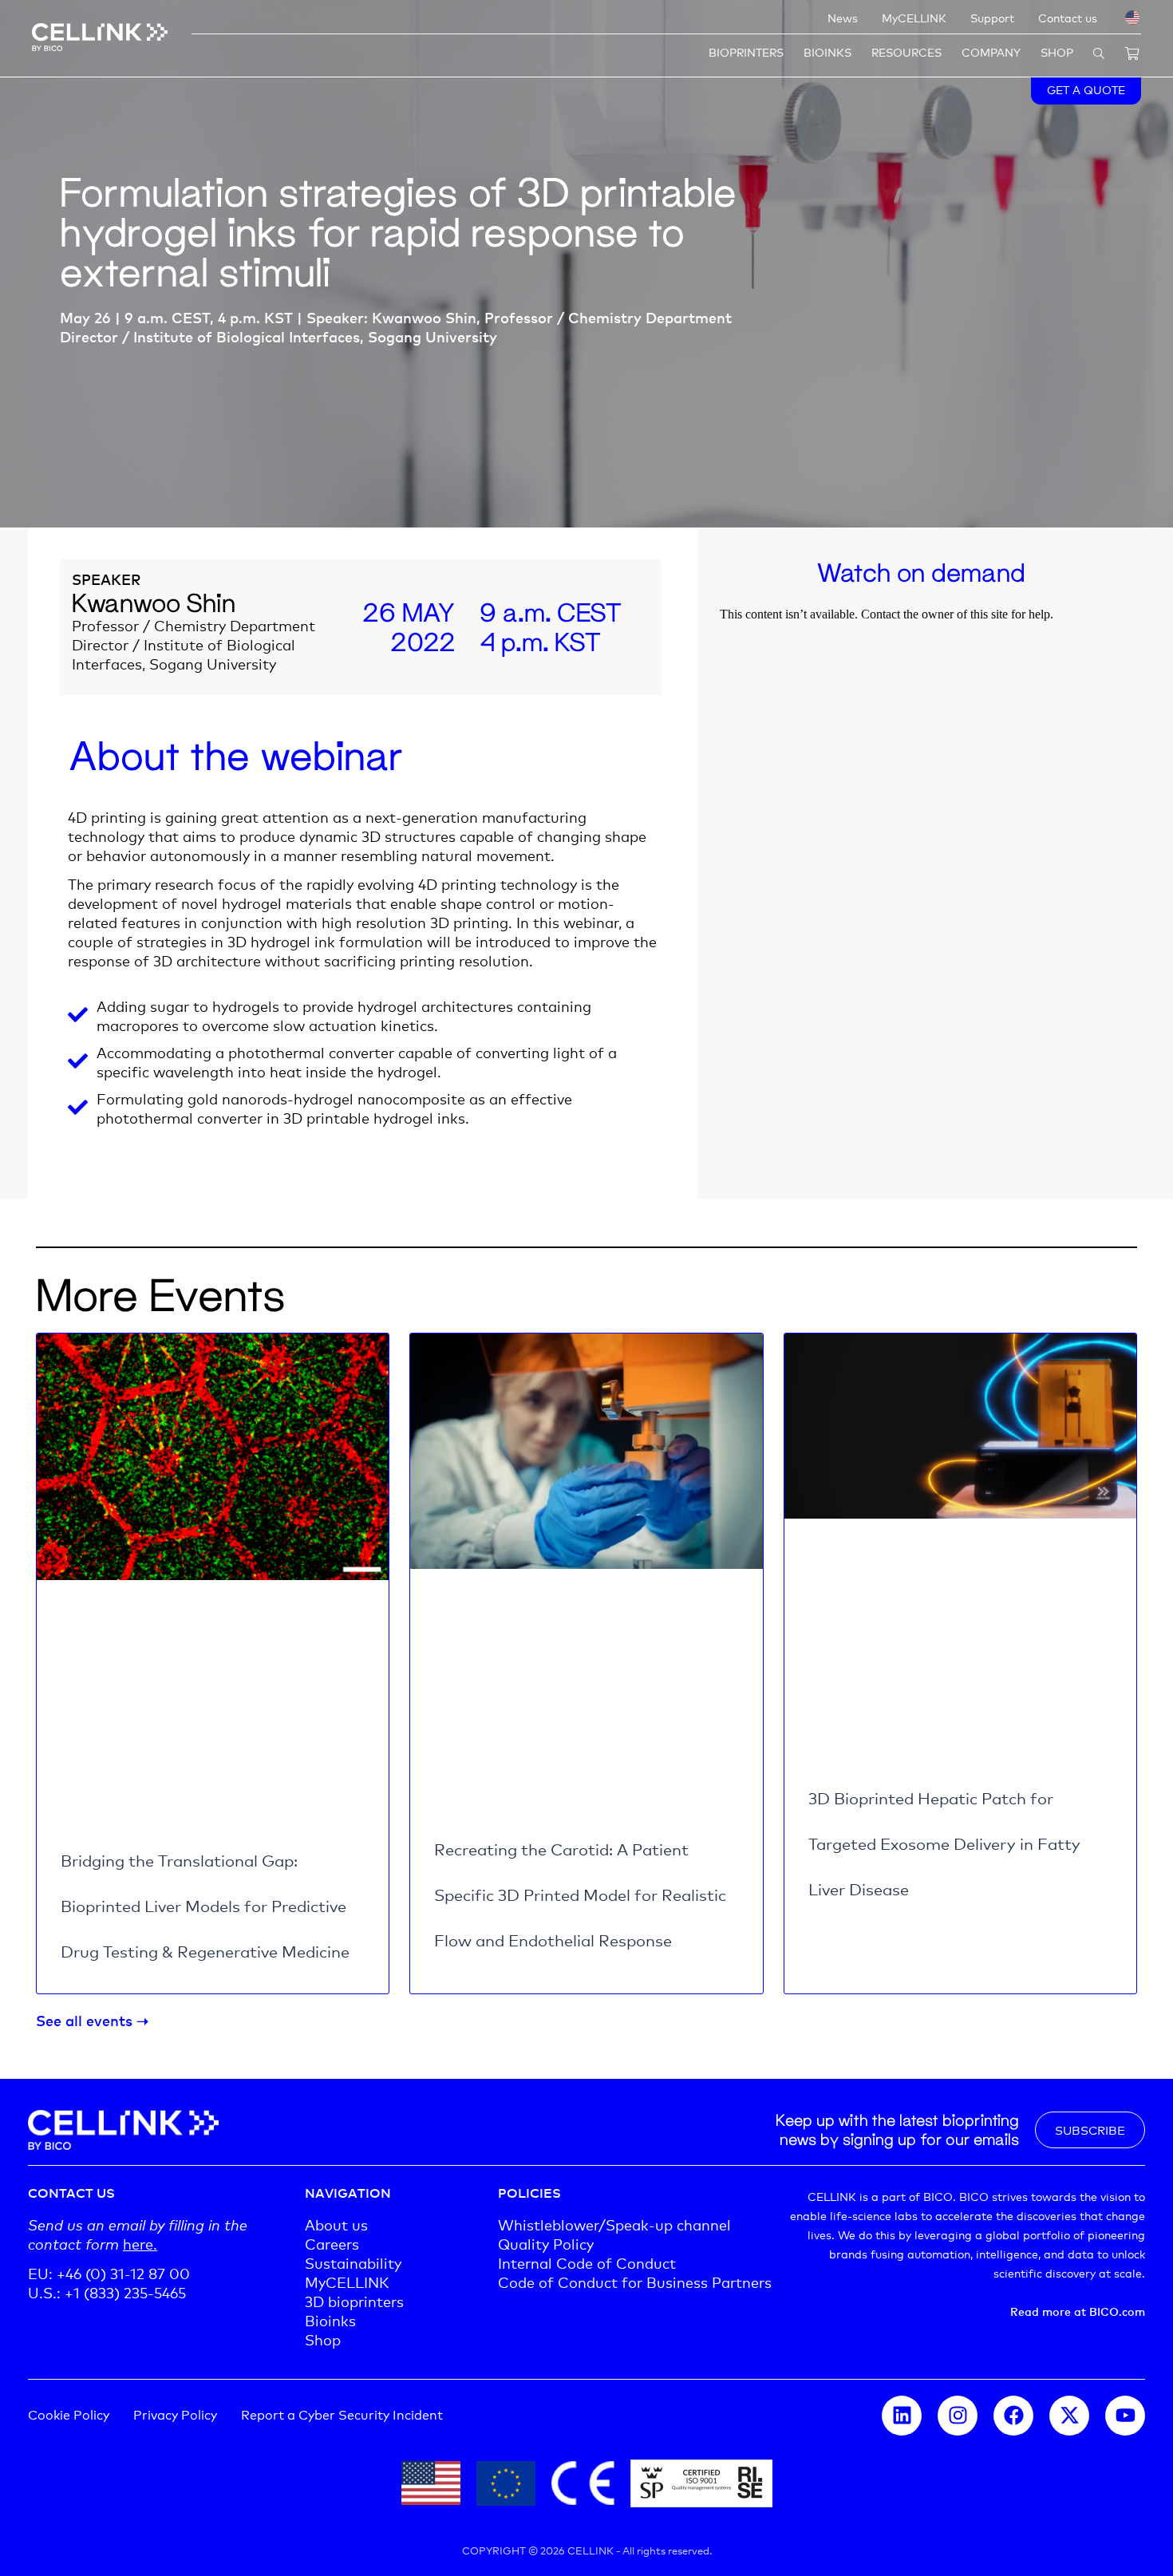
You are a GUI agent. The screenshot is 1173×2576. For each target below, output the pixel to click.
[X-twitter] (1069, 2416)
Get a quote (1086, 89)
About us (336, 2224)
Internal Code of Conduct (587, 2262)
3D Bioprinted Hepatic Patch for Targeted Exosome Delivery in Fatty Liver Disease (944, 1843)
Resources (906, 51)
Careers (332, 2243)
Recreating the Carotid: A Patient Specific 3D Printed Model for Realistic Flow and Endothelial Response (580, 1894)
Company (991, 51)
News (843, 17)
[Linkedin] (902, 2416)
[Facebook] (1013, 2416)
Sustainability (353, 2262)
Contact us (1068, 17)
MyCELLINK (914, 17)
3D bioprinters (354, 2301)
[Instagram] (958, 2416)
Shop (1057, 51)
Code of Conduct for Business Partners (635, 2282)
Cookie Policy (69, 2414)
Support (992, 17)
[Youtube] (1125, 2416)
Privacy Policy (175, 2414)
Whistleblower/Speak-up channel (614, 2224)
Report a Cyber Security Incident (342, 2414)
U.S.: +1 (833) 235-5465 (107, 2292)
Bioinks (827, 51)
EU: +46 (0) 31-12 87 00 (109, 2273)
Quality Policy (546, 2243)
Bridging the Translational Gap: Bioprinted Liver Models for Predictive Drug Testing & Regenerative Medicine (205, 1905)
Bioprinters (746, 51)
